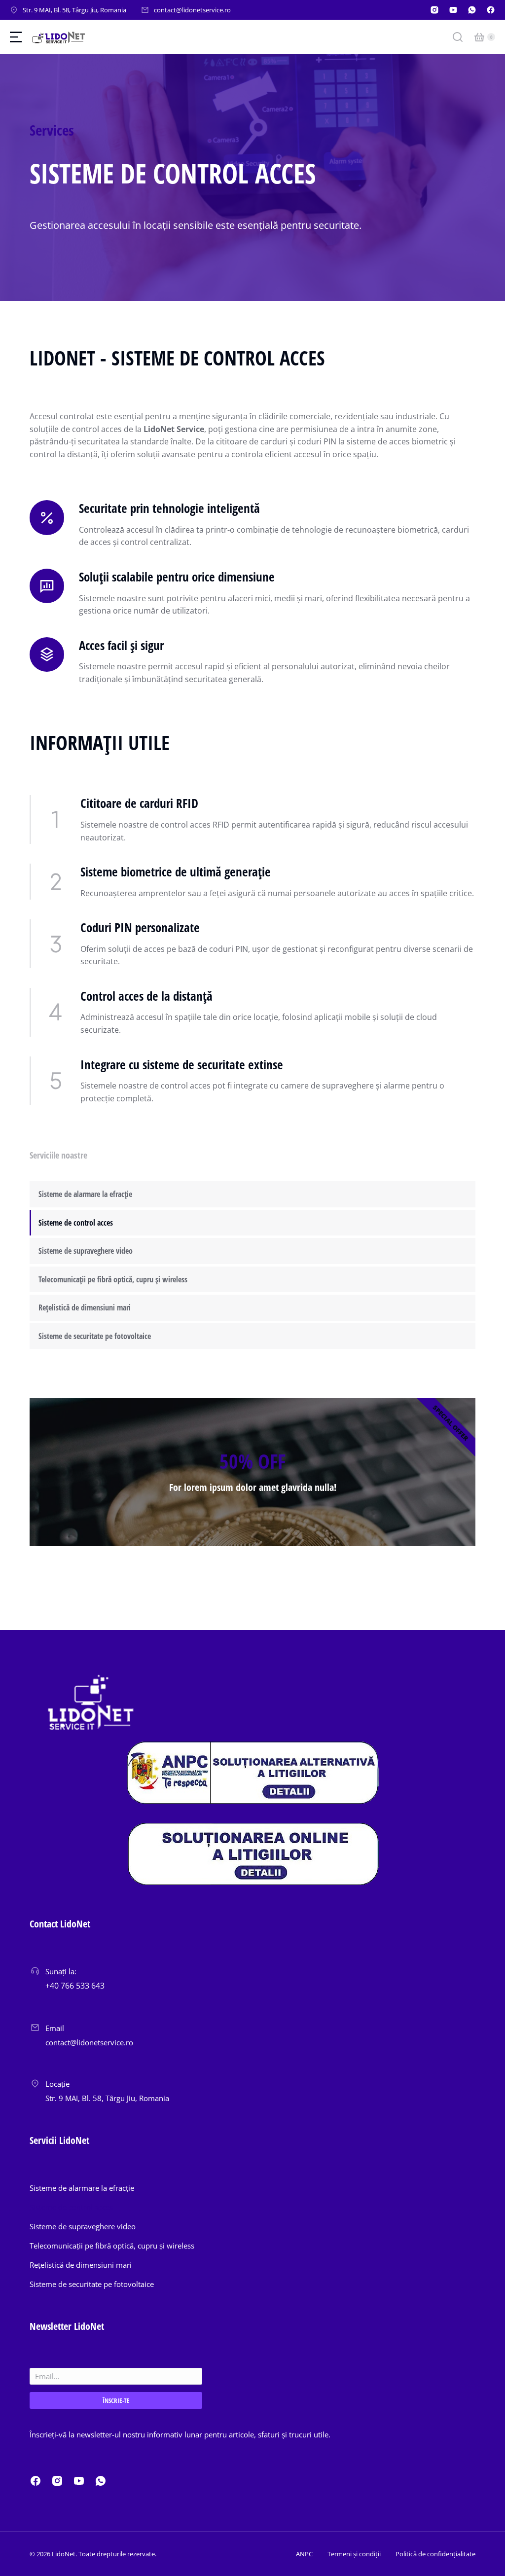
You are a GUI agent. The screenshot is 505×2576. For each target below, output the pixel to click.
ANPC (304, 2554)
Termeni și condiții (354, 2554)
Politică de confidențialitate (435, 2554)
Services (52, 130)
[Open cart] (479, 37)
